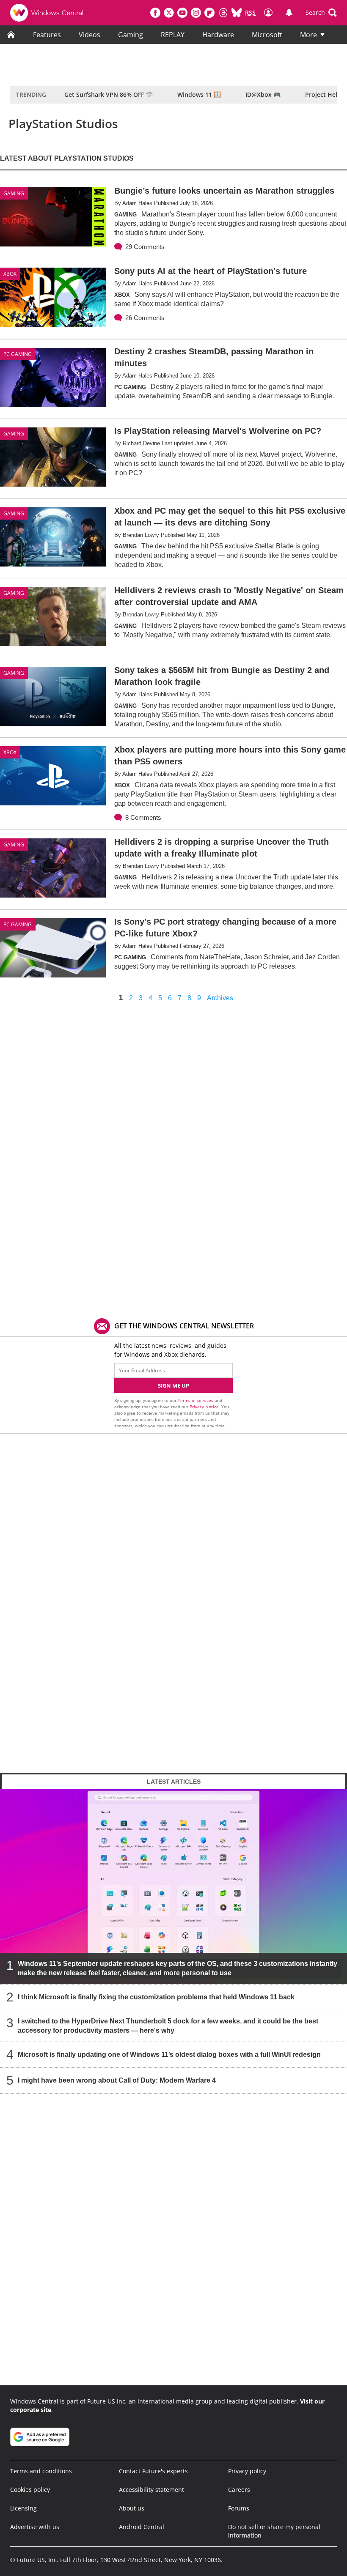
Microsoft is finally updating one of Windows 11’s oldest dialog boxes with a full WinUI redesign (169, 2055)
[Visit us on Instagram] (196, 13)
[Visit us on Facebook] (155, 13)
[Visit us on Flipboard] (209, 13)
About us (132, 2508)
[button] (321, 13)
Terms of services (196, 1400)
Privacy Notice (204, 1407)
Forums (239, 2508)
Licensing (23, 2508)
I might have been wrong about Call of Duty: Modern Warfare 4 (117, 2080)
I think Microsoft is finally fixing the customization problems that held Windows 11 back (156, 1997)
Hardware (218, 35)
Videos (90, 35)
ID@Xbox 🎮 (263, 94)
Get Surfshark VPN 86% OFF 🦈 (109, 94)
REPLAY (173, 35)
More (308, 35)
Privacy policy (247, 2471)
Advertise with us (35, 2527)
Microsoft (267, 35)
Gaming (131, 35)
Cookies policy (30, 2490)
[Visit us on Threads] (223, 13)
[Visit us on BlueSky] (237, 13)
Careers (239, 2490)
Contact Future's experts (153, 2471)
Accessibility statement (151, 2490)
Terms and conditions (41, 2471)
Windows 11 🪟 (199, 94)
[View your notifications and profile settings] (289, 13)
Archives (220, 998)
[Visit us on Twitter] (169, 13)
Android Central (142, 2527)
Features (47, 35)
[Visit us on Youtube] (182, 13)
